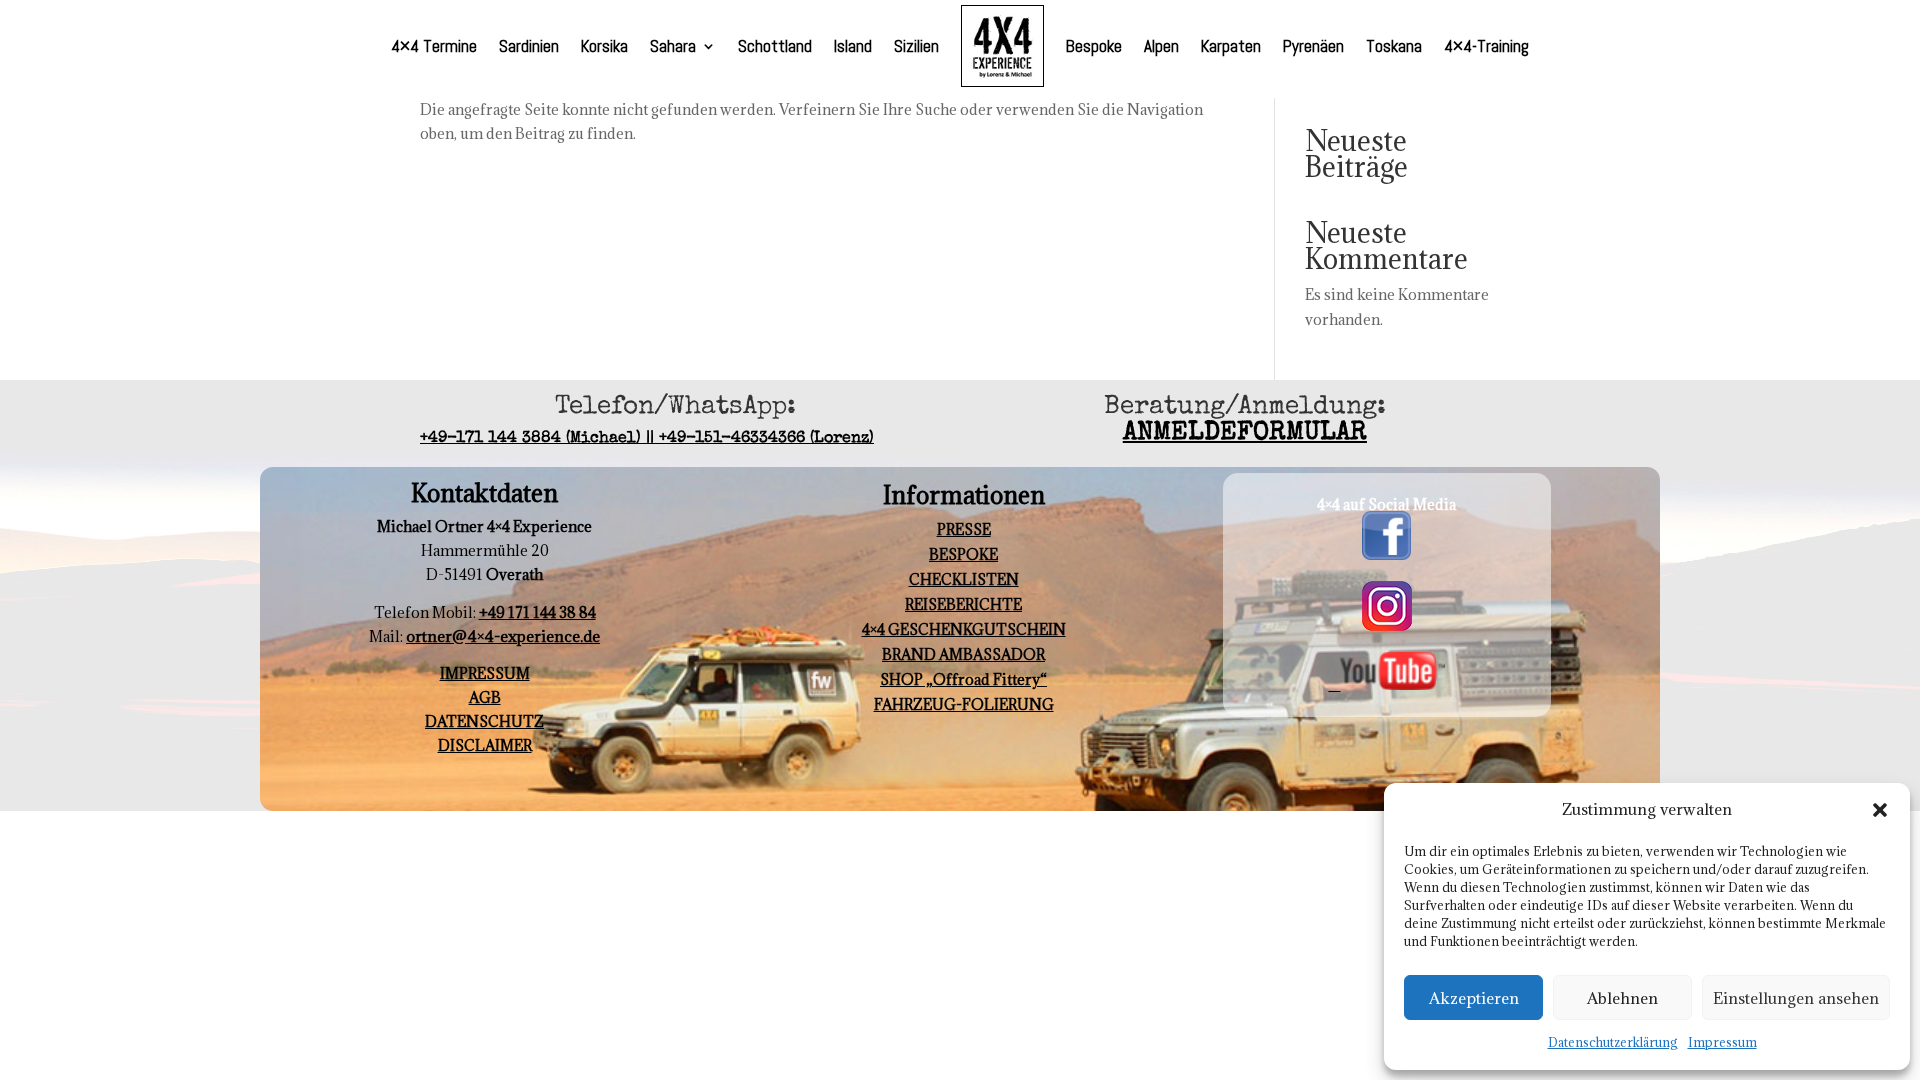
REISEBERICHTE (963, 604)
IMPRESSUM (485, 673)
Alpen (1161, 46)
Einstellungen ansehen (1796, 998)
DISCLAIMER (485, 745)
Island (853, 46)
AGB (485, 697)
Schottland (775, 46)
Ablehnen (1622, 998)
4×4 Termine (434, 46)
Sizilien (916, 46)
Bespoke (1094, 46)
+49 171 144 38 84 (537, 612)
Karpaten (1231, 46)
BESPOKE (963, 554)
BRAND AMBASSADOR (963, 654)
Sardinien (529, 46)
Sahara (673, 46)
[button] (1880, 810)
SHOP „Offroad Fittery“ (963, 679)
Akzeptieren (1474, 998)
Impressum (1722, 1042)
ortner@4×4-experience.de (503, 636)
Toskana (1394, 46)
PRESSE (964, 529)
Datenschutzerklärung (1613, 1042)
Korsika (604, 46)
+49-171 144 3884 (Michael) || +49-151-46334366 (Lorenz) (647, 439)
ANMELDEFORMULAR (1245, 434)
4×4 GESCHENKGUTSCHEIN (964, 629)
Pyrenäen (1313, 46)
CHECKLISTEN (964, 579)
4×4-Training (1486, 46)
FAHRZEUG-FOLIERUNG (964, 704)
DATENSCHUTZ (484, 721)
